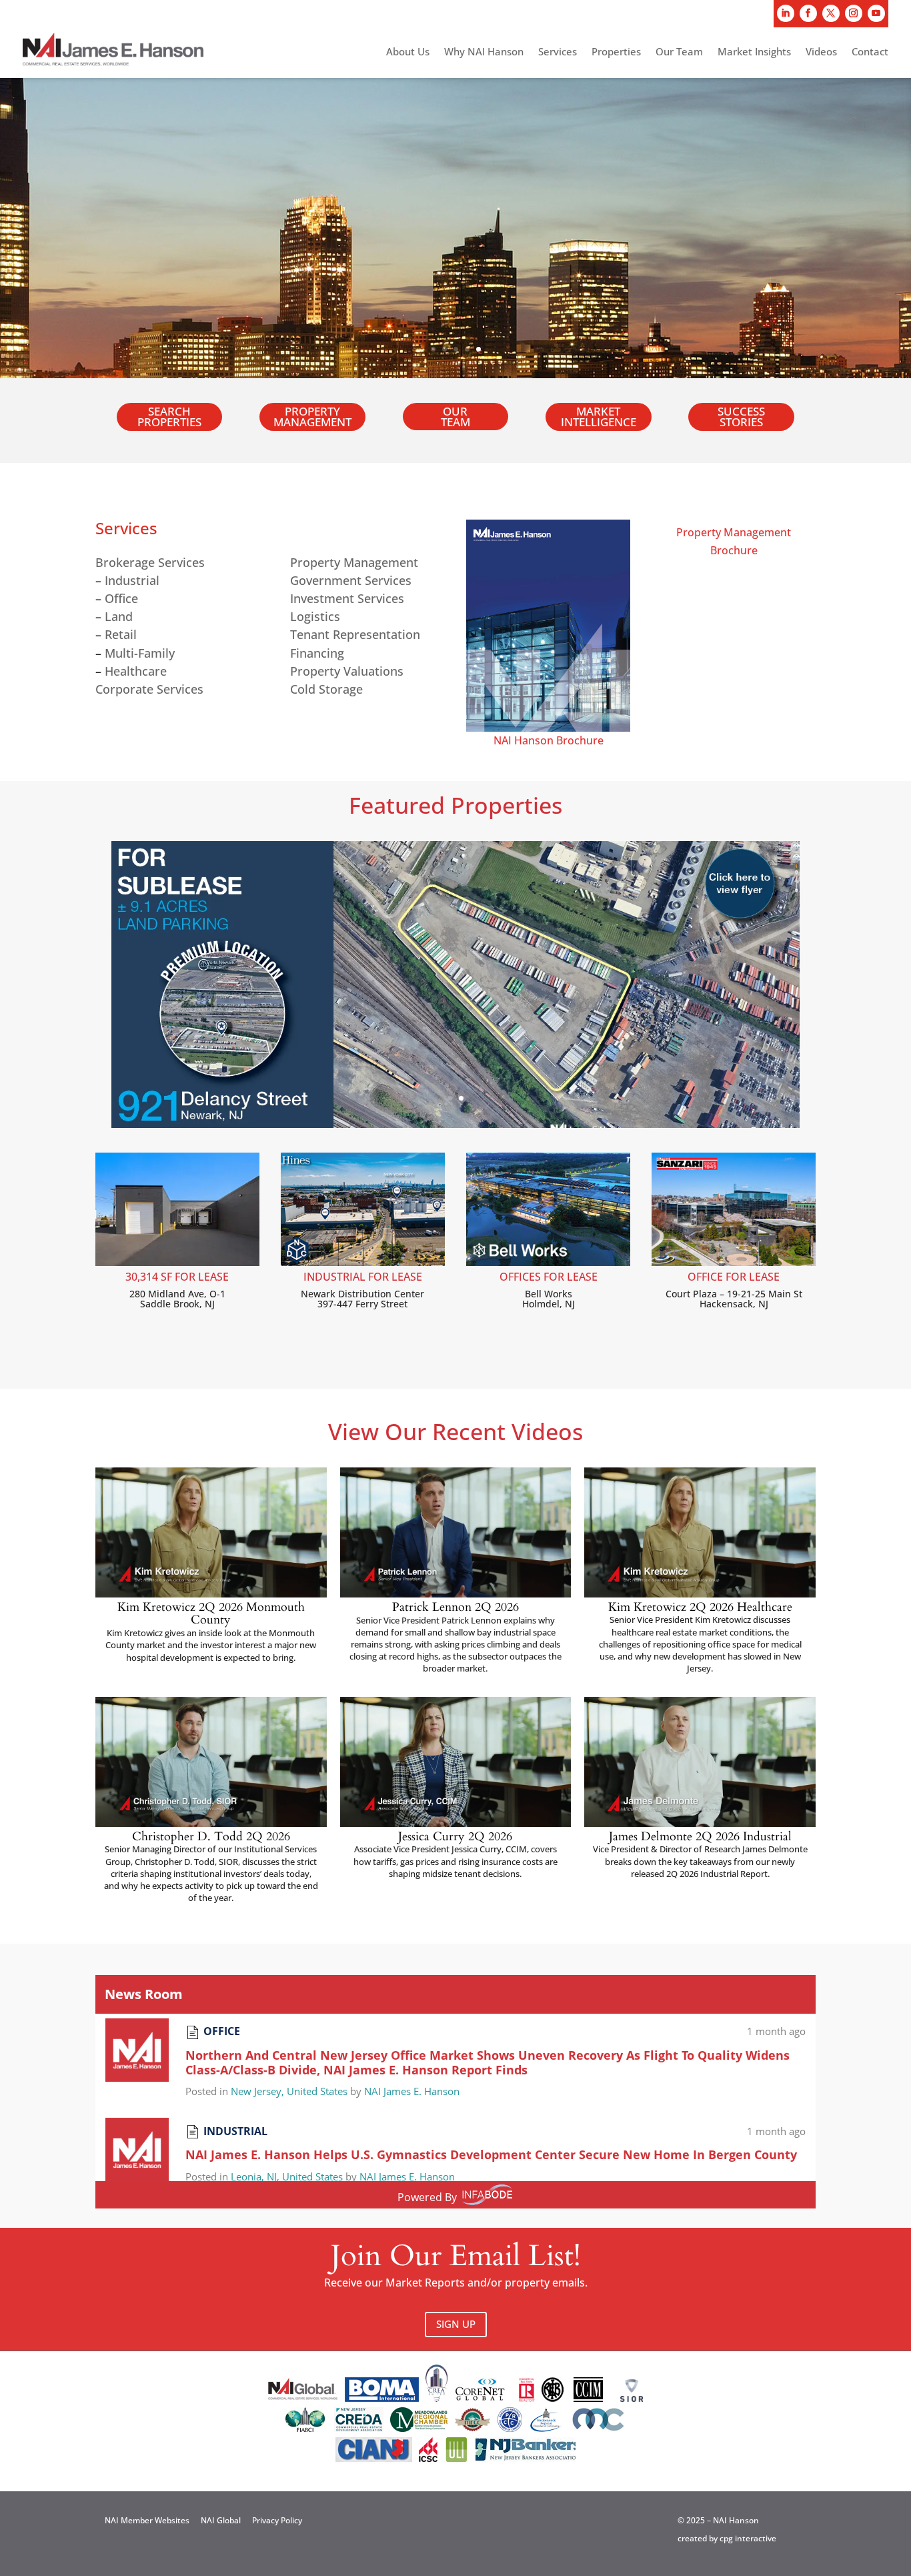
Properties (616, 52)
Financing (317, 653)
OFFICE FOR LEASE (734, 1277)
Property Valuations (347, 671)
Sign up (88, 202)
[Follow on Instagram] (854, 13)
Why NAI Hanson (484, 52)
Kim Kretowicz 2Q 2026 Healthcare (700, 1607)
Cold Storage (326, 689)
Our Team (679, 52)
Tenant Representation (355, 634)
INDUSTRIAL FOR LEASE (363, 1277)
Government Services (351, 580)
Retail (121, 634)
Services (558, 52)
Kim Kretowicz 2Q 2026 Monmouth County (211, 1614)
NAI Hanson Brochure (549, 740)
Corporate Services (149, 689)
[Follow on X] (831, 13)
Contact (870, 52)
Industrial (132, 580)
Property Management (312, 417)
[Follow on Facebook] (808, 13)
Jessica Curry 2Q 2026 (455, 1837)
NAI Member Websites (147, 2520)
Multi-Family (140, 653)
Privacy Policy (277, 2520)
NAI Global (221, 2520)
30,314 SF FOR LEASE (177, 1277)
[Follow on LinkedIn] (786, 13)
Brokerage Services (150, 562)
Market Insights (754, 52)
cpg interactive (748, 2538)
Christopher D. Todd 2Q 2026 (211, 1837)
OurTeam (455, 416)
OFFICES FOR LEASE (549, 1277)
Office (121, 598)
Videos (821, 52)
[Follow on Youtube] (876, 13)
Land (119, 616)
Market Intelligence (599, 417)
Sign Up (456, 2324)
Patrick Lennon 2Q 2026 (455, 1607)
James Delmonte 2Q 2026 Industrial (700, 1837)
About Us (408, 52)
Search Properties (169, 417)
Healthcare (136, 671)
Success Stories (741, 417)
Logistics (315, 616)
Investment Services (347, 598)
